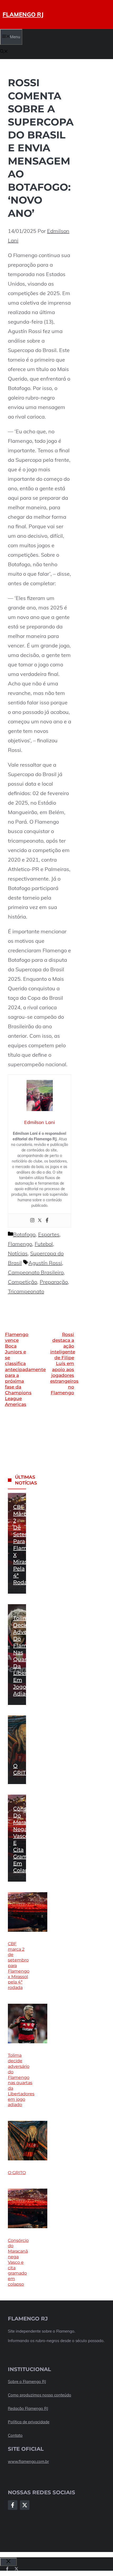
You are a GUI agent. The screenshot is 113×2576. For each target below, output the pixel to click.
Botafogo (24, 1234)
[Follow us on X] (16, 2569)
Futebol (44, 1244)
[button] (4, 52)
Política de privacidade (29, 2422)
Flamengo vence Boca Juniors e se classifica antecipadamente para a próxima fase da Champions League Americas (25, 1369)
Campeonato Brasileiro (36, 1272)
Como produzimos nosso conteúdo (40, 2395)
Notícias (18, 1253)
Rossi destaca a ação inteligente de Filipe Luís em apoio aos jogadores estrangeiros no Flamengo (64, 1364)
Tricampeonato (26, 1291)
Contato (15, 2435)
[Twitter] (40, 1221)
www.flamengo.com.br (28, 2461)
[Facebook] (47, 1221)
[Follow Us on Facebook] (13, 2505)
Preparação (54, 1282)
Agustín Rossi (45, 1263)
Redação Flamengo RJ (28, 2408)
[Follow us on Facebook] (7, 2569)
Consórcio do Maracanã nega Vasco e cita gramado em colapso (18, 2262)
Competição (22, 1282)
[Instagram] (32, 1221)
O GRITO (17, 2173)
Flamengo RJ (23, 15)
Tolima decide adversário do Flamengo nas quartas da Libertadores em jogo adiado (21, 2080)
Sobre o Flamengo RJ (27, 2382)
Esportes (49, 1234)
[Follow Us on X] (25, 2505)
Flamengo (20, 1244)
